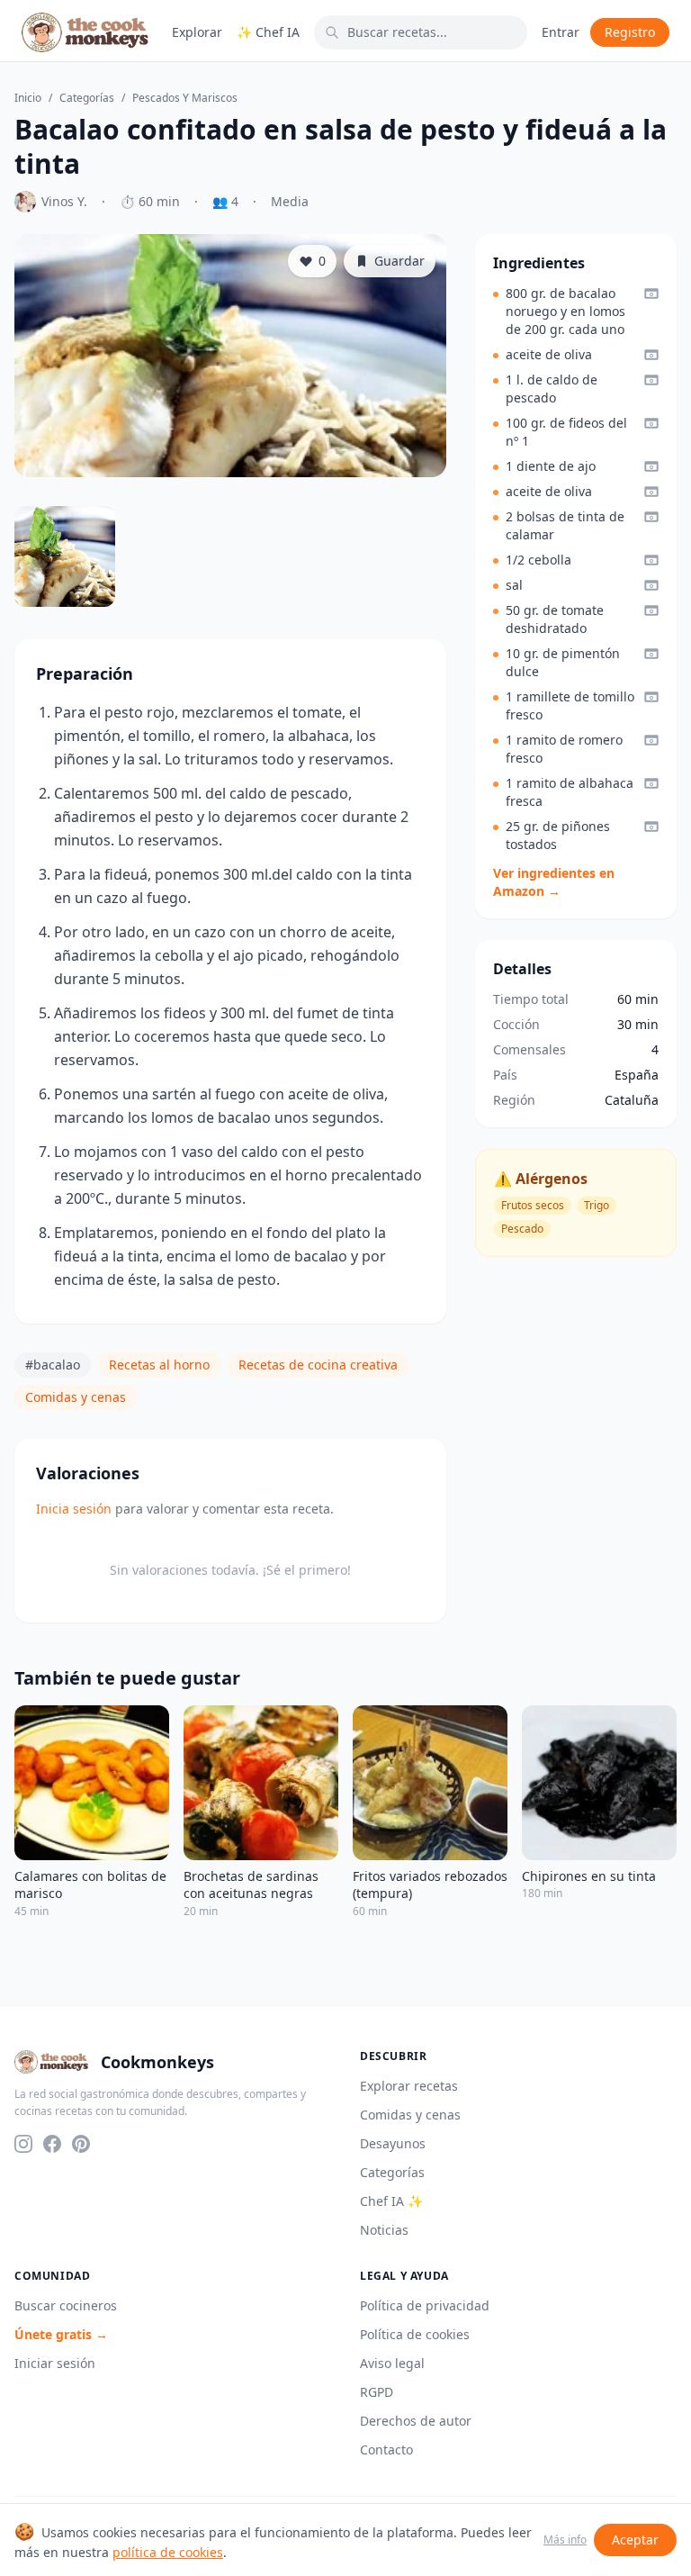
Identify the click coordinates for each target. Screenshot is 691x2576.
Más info (565, 2540)
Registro (630, 32)
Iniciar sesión (55, 2363)
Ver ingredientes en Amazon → (554, 882)
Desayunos (393, 2143)
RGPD (377, 2392)
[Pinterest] (81, 2144)
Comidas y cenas (76, 1397)
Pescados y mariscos (185, 98)
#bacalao (53, 1365)
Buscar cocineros (66, 2305)
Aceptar (635, 2540)
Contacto (386, 2449)
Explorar (197, 32)
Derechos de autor (416, 2421)
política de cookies (168, 2552)
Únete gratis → (61, 2334)
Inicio (28, 98)
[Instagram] (23, 2144)
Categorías (87, 98)
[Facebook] (52, 2144)
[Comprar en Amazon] (651, 294)
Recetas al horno (159, 1365)
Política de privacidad (425, 2305)
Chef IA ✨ (391, 2201)
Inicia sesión (74, 1509)
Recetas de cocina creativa (318, 1365)
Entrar (561, 32)
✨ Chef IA (268, 32)
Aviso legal (392, 2363)
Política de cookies (415, 2334)
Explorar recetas (409, 2086)
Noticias (384, 2230)
